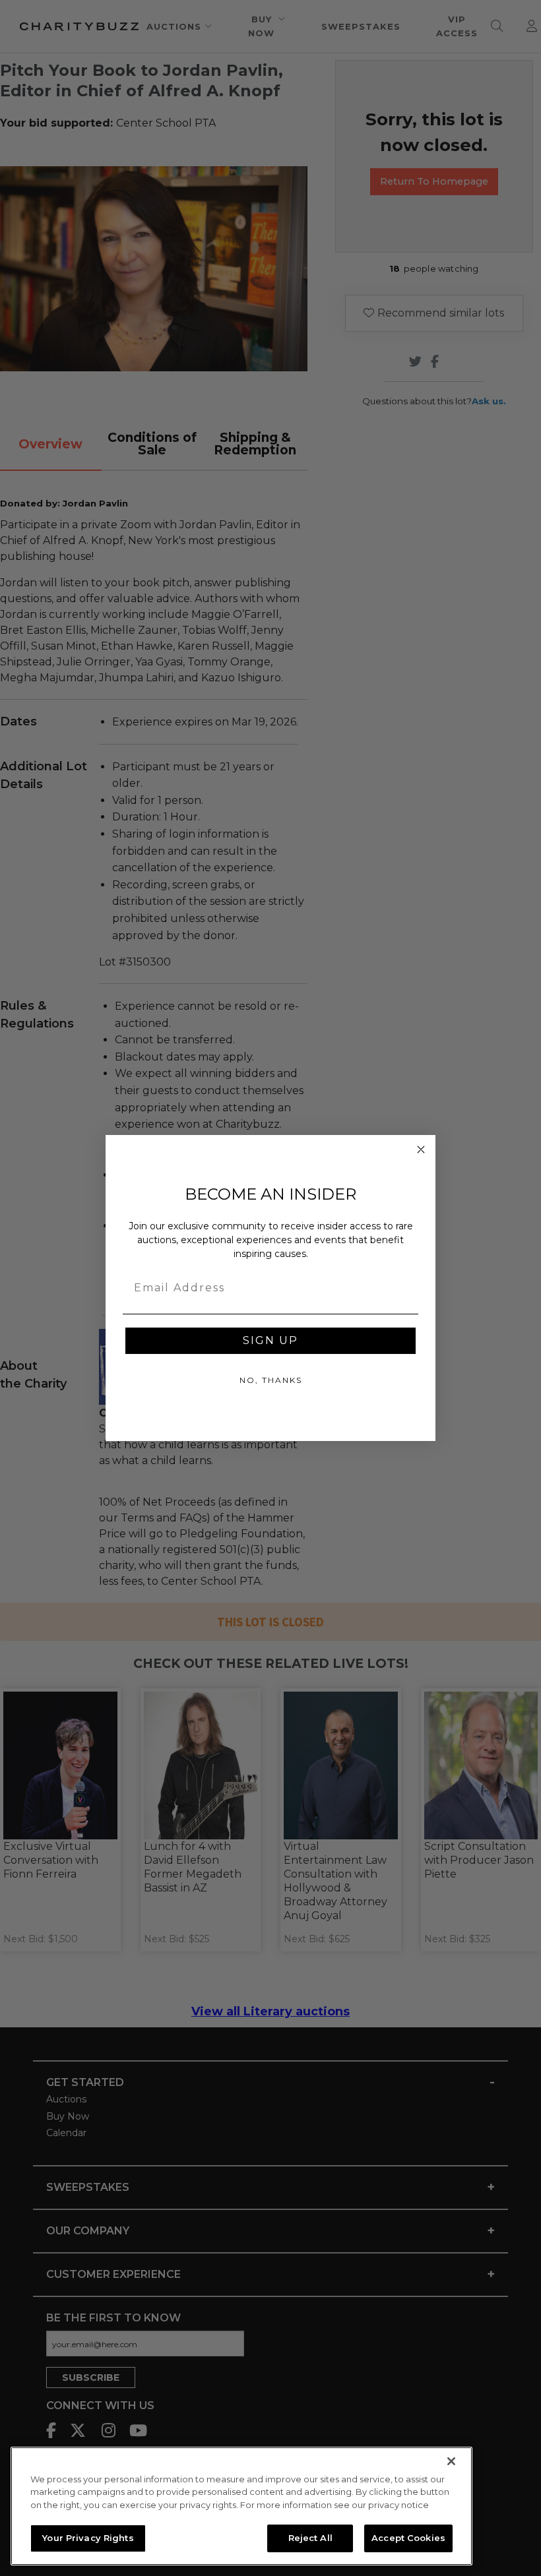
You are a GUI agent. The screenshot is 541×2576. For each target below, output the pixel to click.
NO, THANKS (271, 1380)
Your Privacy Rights (88, 2538)
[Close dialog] (421, 1150)
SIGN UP (270, 1340)
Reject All (310, 2538)
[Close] (451, 2461)
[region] (241, 2506)
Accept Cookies (408, 2538)
